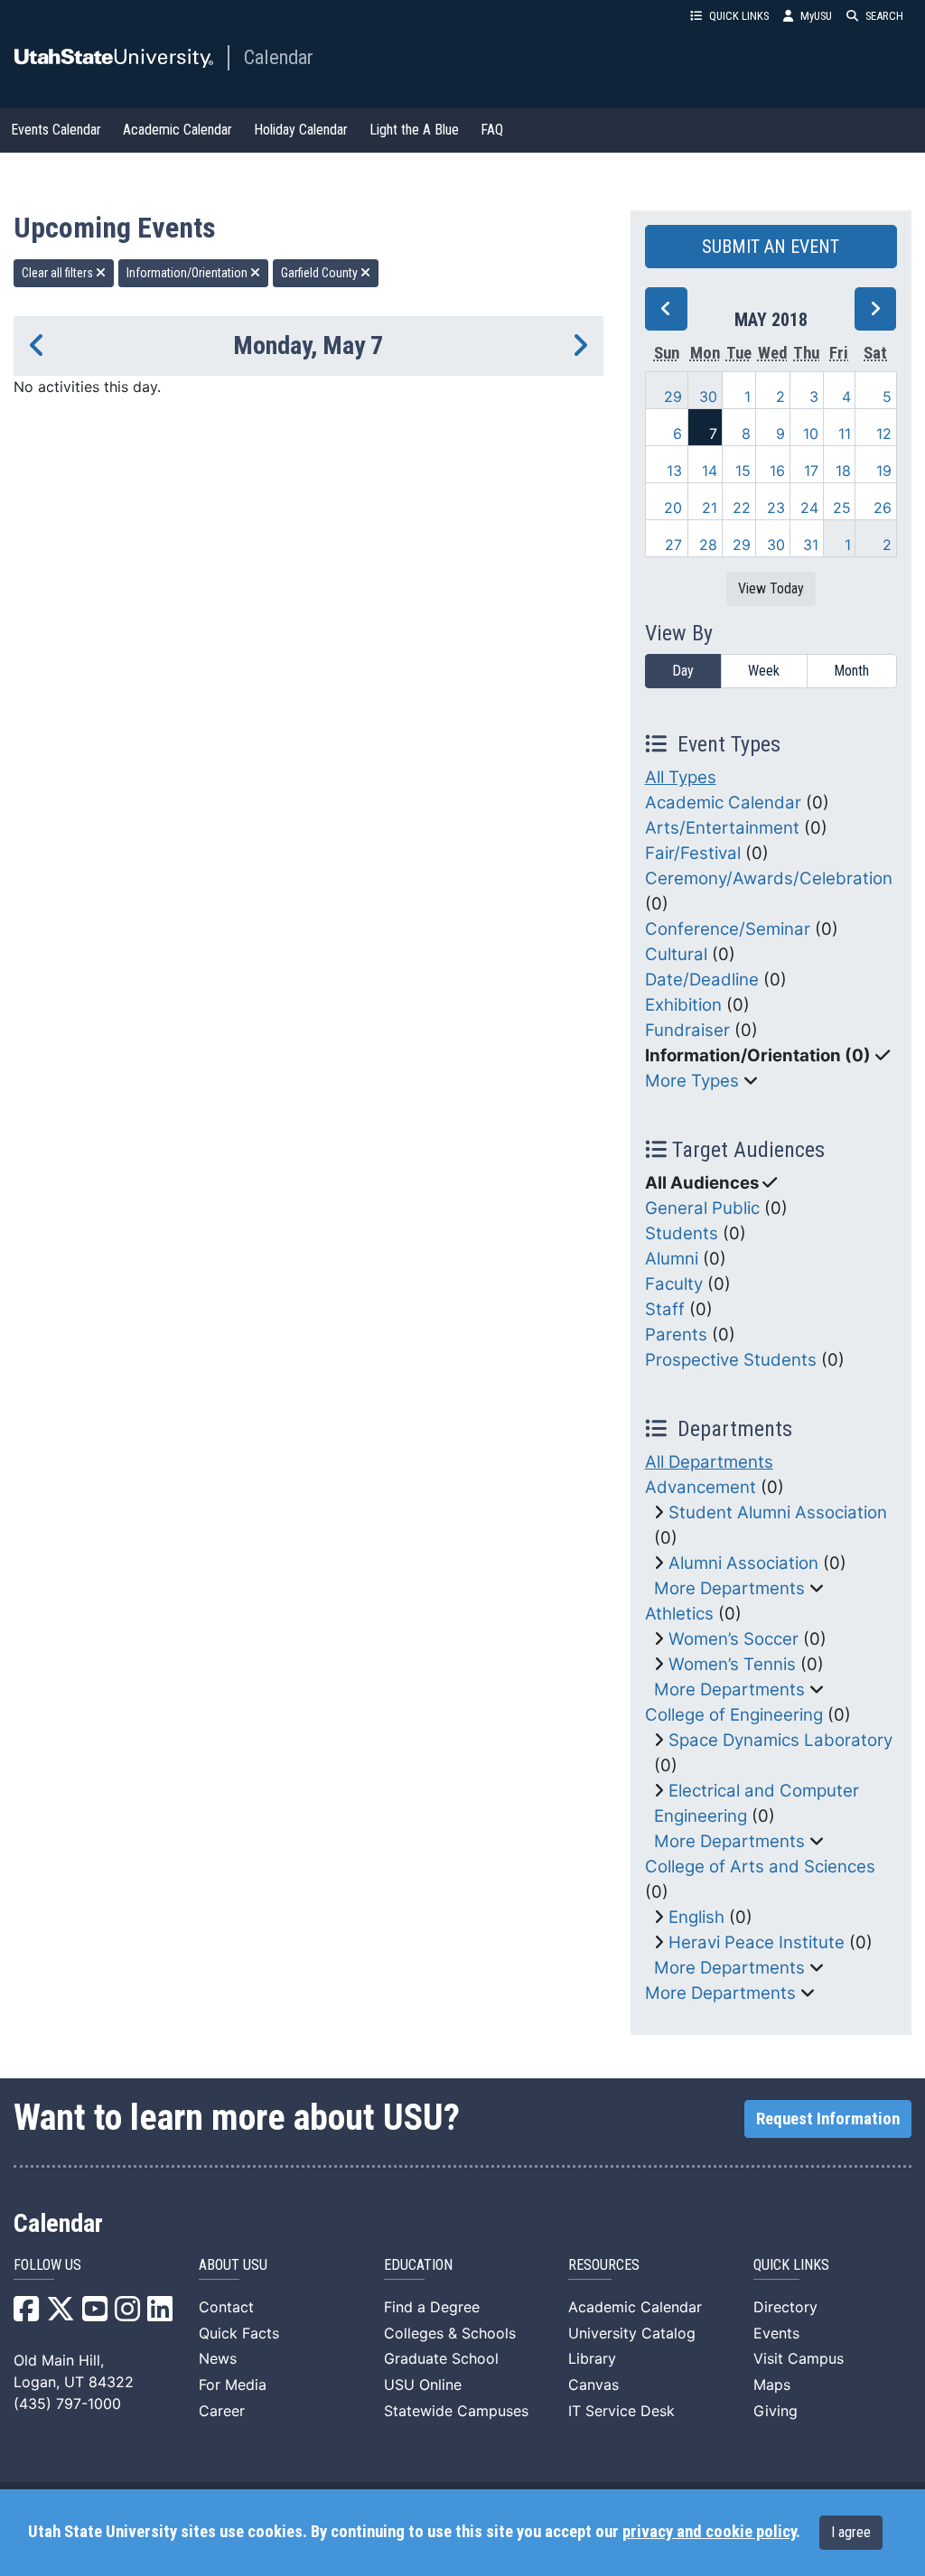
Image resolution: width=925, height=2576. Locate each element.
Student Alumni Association (778, 1512)
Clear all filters (59, 273)
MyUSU (816, 16)
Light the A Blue (414, 130)
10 (811, 434)
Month (851, 671)
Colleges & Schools (450, 2333)
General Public (702, 1208)
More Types (692, 1081)
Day (683, 671)
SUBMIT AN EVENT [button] (771, 247)
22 (742, 508)
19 (884, 471)
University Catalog (632, 2333)
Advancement (701, 1487)
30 (708, 397)
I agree (851, 2532)
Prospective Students (731, 1360)
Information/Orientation (188, 273)
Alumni (672, 1259)
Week (764, 671)
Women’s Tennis (732, 1664)
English (696, 1917)
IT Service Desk (621, 2411)
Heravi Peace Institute (757, 1942)
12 (884, 434)
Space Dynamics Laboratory (780, 1740)
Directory (785, 2307)
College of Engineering (734, 1715)
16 (777, 471)
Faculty (674, 1284)
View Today (771, 588)
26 (883, 508)
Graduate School (441, 2358)
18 (843, 471)
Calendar (279, 57)
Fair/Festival (693, 853)
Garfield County (321, 273)
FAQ (492, 130)
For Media (233, 2385)
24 (809, 508)
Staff (665, 1309)
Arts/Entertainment (722, 828)
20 (673, 508)
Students (682, 1233)
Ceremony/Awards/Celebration (769, 878)
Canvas (593, 2385)
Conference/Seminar (728, 929)
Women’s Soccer (733, 1639)
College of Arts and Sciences (760, 1867)
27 (673, 545)
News (218, 2358)
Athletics (679, 1614)
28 (708, 545)
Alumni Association (743, 1563)
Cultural (676, 954)
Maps (772, 2385)
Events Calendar (56, 130)
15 (743, 471)
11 (845, 434)
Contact (226, 2307)
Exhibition (683, 1005)
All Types (681, 777)
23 (776, 508)
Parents (676, 1335)
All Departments (709, 1462)
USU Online (423, 2385)
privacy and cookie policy (709, 2532)
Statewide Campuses (456, 2411)
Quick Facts (239, 2333)
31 (811, 545)
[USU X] (61, 2314)
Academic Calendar (178, 130)
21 (710, 508)
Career (222, 2411)
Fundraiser (687, 1030)
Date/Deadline (702, 980)
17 (811, 471)
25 (842, 508)
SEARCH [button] (884, 16)
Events (776, 2333)
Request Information (828, 2119)
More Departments (729, 1588)
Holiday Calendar (301, 130)
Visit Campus (799, 2358)
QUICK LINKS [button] (739, 16)
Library (592, 2358)
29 (673, 397)
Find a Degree (432, 2307)
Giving (776, 2411)
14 (710, 471)
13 (674, 471)
